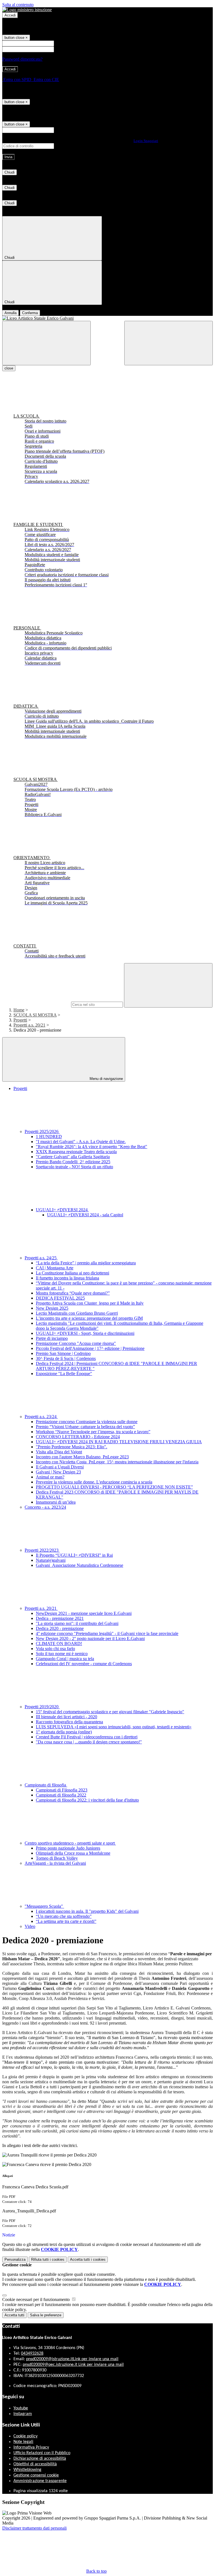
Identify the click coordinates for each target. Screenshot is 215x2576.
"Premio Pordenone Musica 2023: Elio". (72, 1447)
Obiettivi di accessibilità (35, 2464)
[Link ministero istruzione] (27, 10)
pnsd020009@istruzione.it (72, 2359)
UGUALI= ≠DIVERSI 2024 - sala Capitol (85, 1215)
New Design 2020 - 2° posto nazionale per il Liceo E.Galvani (90, 1638)
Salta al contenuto (18, 5)
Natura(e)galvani (51, 1560)
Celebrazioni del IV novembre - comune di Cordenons (84, 1664)
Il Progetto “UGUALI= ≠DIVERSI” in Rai (74, 1555)
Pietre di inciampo (52, 1338)
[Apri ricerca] (169, 343)
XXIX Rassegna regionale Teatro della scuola (76, 1152)
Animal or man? (50, 1477)
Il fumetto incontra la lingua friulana (67, 1278)
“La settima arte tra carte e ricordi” (66, 1921)
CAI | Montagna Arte (55, 1268)
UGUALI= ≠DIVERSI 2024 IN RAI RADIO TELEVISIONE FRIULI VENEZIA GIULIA (119, 1442)
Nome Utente (67, 43)
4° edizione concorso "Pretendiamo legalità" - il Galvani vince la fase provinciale (107, 1633)
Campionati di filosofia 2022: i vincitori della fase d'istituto (87, 1800)
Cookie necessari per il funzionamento (37, 2299)
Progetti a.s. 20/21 (29, 1025)
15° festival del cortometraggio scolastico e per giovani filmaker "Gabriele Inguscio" (110, 1712)
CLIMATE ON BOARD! (59, 1644)
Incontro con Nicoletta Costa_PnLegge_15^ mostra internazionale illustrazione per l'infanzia (117, 1462)
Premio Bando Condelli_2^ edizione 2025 (73, 1162)
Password (64, 49)
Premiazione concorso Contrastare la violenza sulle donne (87, 1422)
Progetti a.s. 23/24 (41, 1417)
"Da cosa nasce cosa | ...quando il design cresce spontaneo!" (89, 1742)
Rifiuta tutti (48, 2259)
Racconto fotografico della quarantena (69, 1722)
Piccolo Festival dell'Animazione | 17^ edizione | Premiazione (90, 1348)
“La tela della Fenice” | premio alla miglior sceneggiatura (86, 1263)
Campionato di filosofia (46, 1785)
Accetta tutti (88, 2259)
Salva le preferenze (46, 2315)
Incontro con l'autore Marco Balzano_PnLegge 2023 (82, 1457)
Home (19, 1010)
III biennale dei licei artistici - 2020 (66, 1717)
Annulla (10, 313)
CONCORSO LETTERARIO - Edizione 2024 (78, 1437)
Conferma (30, 313)
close (9, 368)
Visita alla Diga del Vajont (59, 1452)
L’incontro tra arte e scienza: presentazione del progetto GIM (89, 1318)
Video (30, 1926)
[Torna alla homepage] (107, 318)
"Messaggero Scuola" (44, 1906)
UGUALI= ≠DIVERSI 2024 (62, 1210)
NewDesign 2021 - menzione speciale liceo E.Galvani (84, 1613)
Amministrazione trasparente (40, 2481)
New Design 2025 (52, 1308)
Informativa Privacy (31, 2447)
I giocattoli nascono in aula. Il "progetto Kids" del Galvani (87, 1911)
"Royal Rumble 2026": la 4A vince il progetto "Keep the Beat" (92, 1147)
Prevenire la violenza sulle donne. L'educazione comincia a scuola (94, 1482)
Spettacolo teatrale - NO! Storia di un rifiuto (74, 1167)
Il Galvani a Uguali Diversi (60, 1467)
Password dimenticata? (22, 59)
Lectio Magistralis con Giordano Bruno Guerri (77, 1313)
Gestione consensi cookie (36, 2475)
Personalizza (15, 2259)
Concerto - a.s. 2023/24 (45, 1507)
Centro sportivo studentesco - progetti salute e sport (70, 1843)
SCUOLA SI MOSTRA (35, 1015)
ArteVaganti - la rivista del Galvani (55, 1863)
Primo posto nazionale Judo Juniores (68, 1848)
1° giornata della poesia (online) (64, 1732)
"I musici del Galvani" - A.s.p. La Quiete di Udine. (81, 1142)
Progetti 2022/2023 (42, 1550)
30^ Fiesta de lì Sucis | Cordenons (66, 1358)
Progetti (20, 1020)
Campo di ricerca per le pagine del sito (36, 1004)
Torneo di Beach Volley (57, 1858)
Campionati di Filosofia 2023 (62, 1790)
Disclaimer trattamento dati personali (34, 2528)
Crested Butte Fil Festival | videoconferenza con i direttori (87, 1737)
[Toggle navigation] (46, 343)
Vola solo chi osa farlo (55, 1649)
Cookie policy (25, 2436)
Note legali (23, 2442)
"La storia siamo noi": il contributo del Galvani (77, 1623)
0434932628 (32, 2354)
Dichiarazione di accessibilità (40, 2459)
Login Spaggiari (146, 141)
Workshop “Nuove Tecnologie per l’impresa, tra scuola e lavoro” (93, 1432)
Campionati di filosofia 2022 (61, 1795)
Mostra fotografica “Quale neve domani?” (73, 1293)
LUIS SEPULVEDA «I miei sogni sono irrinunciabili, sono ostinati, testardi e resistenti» (114, 1727)
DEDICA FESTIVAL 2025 (60, 1298)
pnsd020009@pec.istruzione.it (73, 2365)
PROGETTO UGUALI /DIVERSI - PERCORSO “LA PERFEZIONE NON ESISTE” (114, 1487)
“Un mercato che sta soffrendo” (64, 1916)
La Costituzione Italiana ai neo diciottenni (73, 1273)
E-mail (61, 130)
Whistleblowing (27, 2470)
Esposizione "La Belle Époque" (64, 1374)
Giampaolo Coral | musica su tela (65, 1659)
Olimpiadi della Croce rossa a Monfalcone (73, 1853)
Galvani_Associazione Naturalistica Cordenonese (80, 1565)
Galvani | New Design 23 (58, 1472)
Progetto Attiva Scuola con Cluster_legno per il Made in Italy (90, 1303)
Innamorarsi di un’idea (56, 1502)
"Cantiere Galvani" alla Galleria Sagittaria (73, 1157)
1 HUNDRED (49, 1137)
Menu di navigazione (106, 1079)
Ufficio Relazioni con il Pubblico (42, 2453)
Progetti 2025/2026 (42, 1131)
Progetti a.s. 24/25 (41, 1258)
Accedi (10, 15)
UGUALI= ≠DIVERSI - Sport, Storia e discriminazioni (85, 1333)
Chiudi (10, 172)
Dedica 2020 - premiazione (60, 1628)
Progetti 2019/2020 (42, 1707)
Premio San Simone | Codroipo (63, 1353)
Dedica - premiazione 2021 (60, 1618)
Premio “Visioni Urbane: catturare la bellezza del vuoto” (85, 1427)
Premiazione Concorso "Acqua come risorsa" (76, 1343)
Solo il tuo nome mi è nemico (62, 1654)
